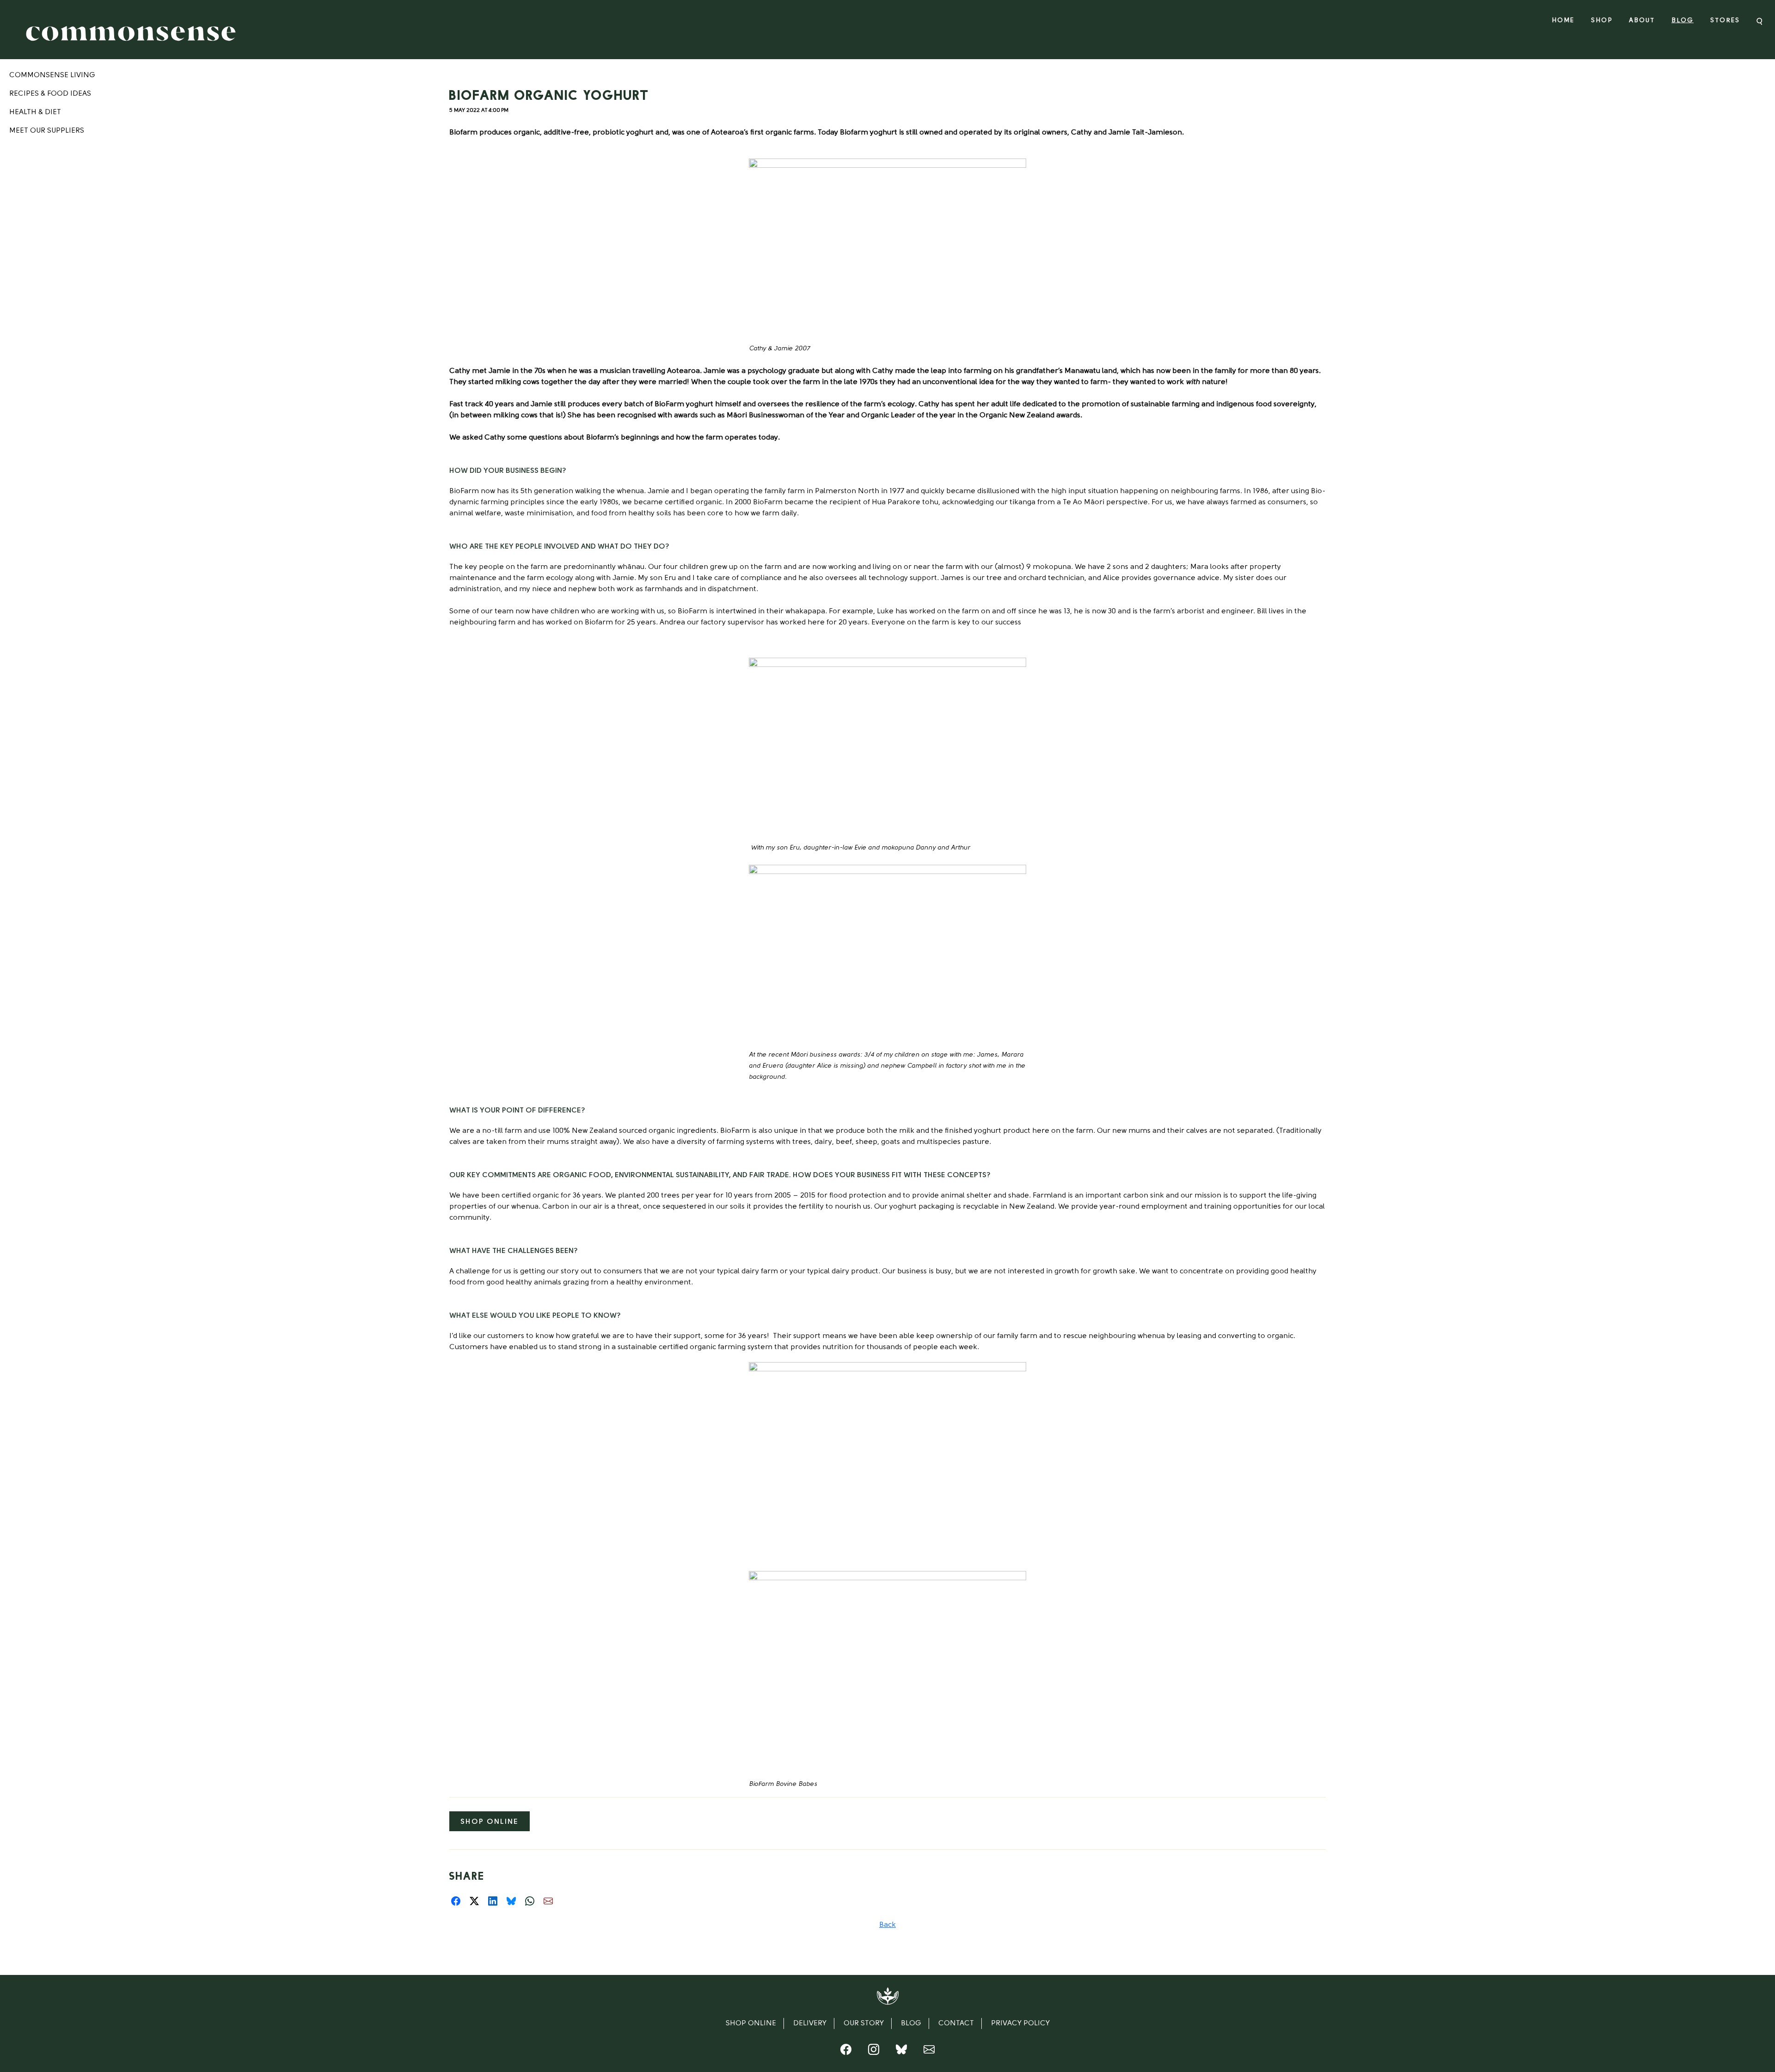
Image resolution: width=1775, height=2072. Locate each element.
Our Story (864, 2023)
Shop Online (490, 1822)
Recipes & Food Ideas (50, 94)
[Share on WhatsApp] (530, 1901)
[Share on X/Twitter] (474, 1901)
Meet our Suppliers (47, 131)
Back (887, 1925)
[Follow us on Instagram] (874, 2052)
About (1642, 21)
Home (1563, 21)
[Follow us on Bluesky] (901, 2052)
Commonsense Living (52, 75)
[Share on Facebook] (456, 1901)
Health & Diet (35, 112)
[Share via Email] (548, 1901)
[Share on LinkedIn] (493, 1901)
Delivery (810, 2023)
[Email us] (929, 2052)
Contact (956, 2023)
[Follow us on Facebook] (846, 2052)
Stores (1725, 21)
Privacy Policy (1020, 2023)
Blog (1683, 21)
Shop (1602, 21)
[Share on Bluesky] (511, 1901)
